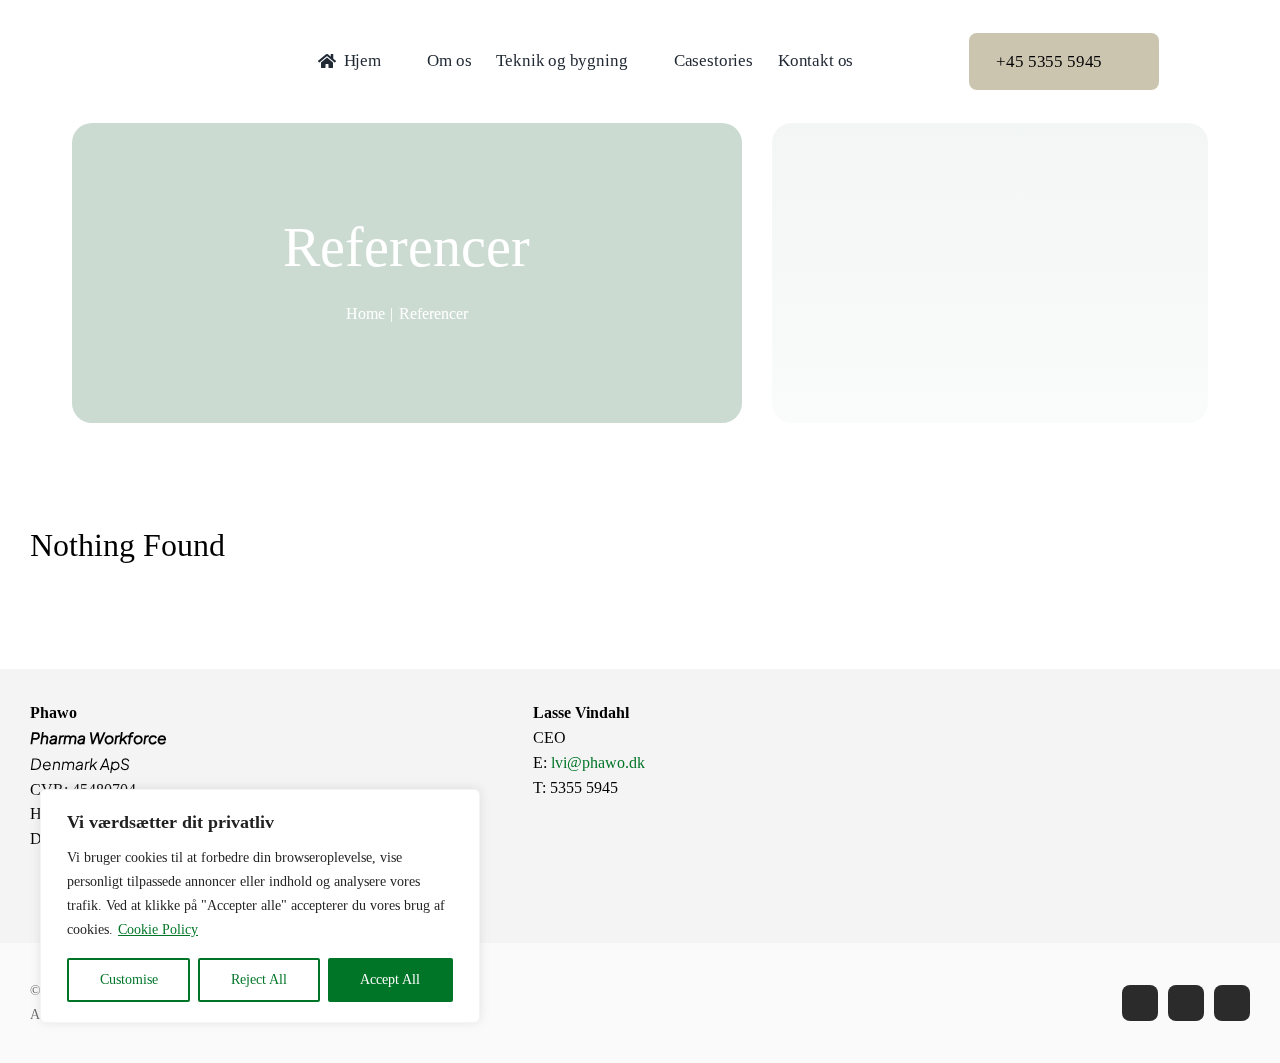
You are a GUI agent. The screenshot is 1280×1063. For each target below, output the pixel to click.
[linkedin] (1140, 1003)
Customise (129, 979)
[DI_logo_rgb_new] (1095, 708)
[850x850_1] (381, 708)
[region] (260, 906)
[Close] (459, 806)
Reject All (259, 979)
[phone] (1232, 1003)
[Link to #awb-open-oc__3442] (1199, 62)
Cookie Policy (158, 929)
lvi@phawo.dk (598, 762)
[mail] (1186, 1003)
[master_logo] (172, 33)
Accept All (390, 979)
